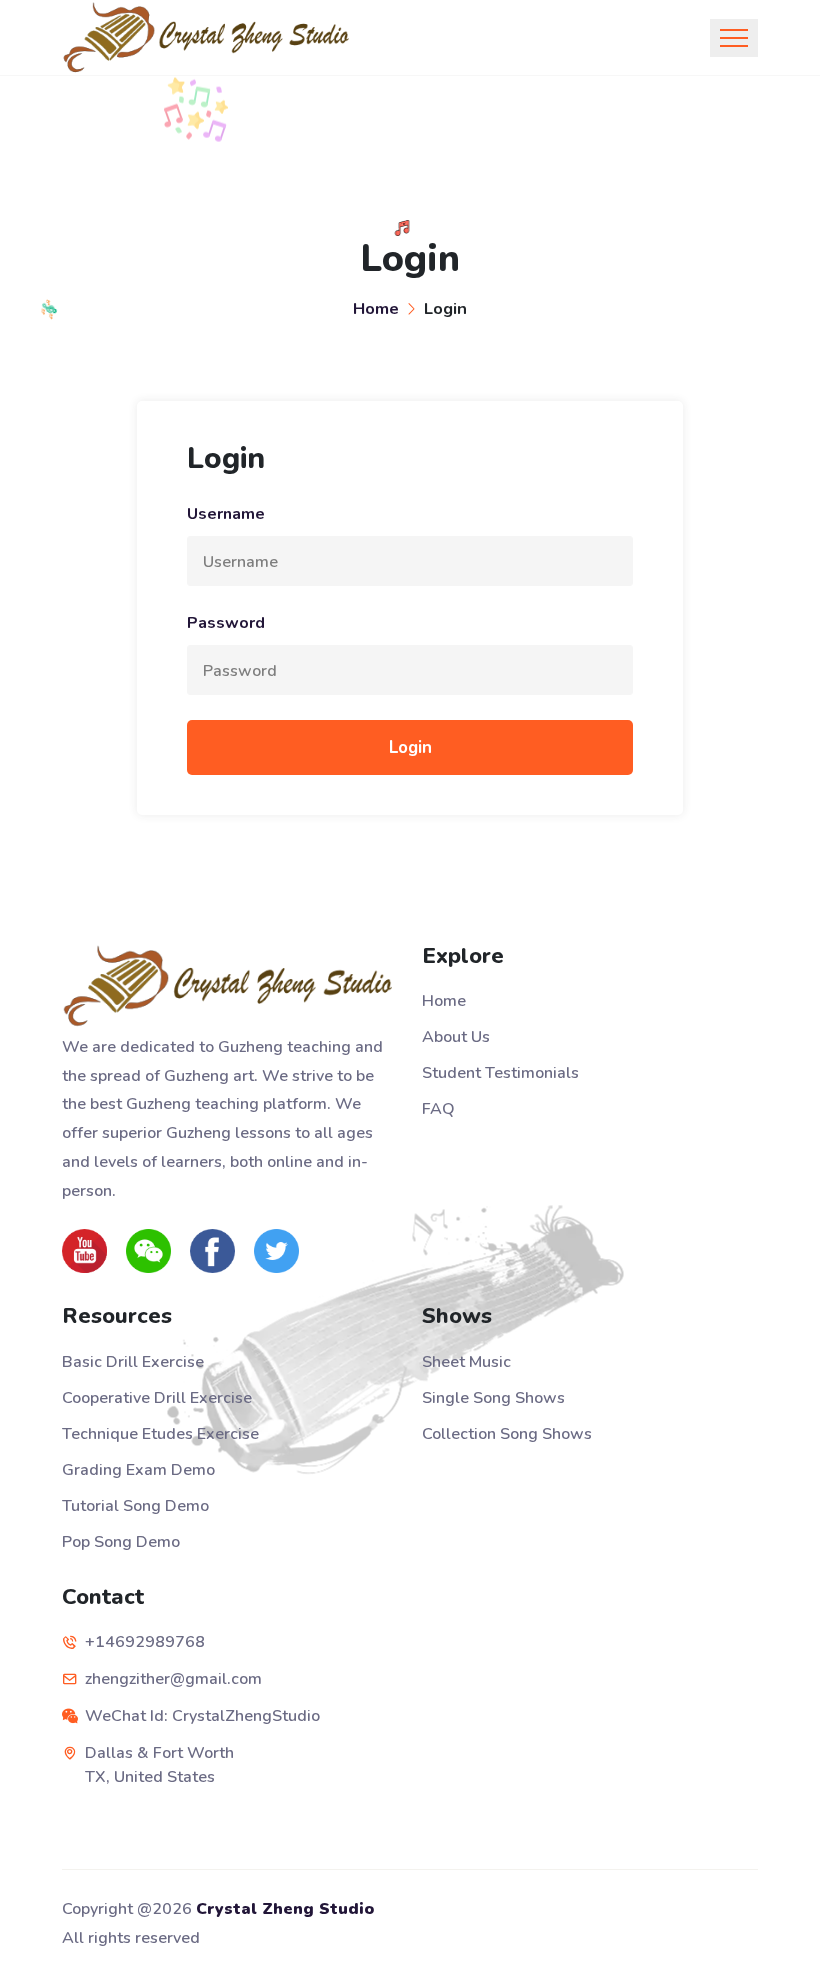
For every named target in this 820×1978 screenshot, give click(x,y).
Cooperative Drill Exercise (157, 1398)
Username (226, 514)
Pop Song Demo (121, 1542)
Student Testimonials (500, 1073)
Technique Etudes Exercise (160, 1434)
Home (376, 308)
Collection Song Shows (507, 1434)
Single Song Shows (493, 1398)
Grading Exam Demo (138, 1470)
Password (226, 623)
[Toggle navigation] (734, 38)
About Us (456, 1037)
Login (410, 747)
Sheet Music (466, 1362)
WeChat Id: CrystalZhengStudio (202, 1716)
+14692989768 (145, 1642)
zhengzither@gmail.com (173, 1679)
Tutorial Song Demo (135, 1506)
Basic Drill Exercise (133, 1362)
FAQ (438, 1109)
